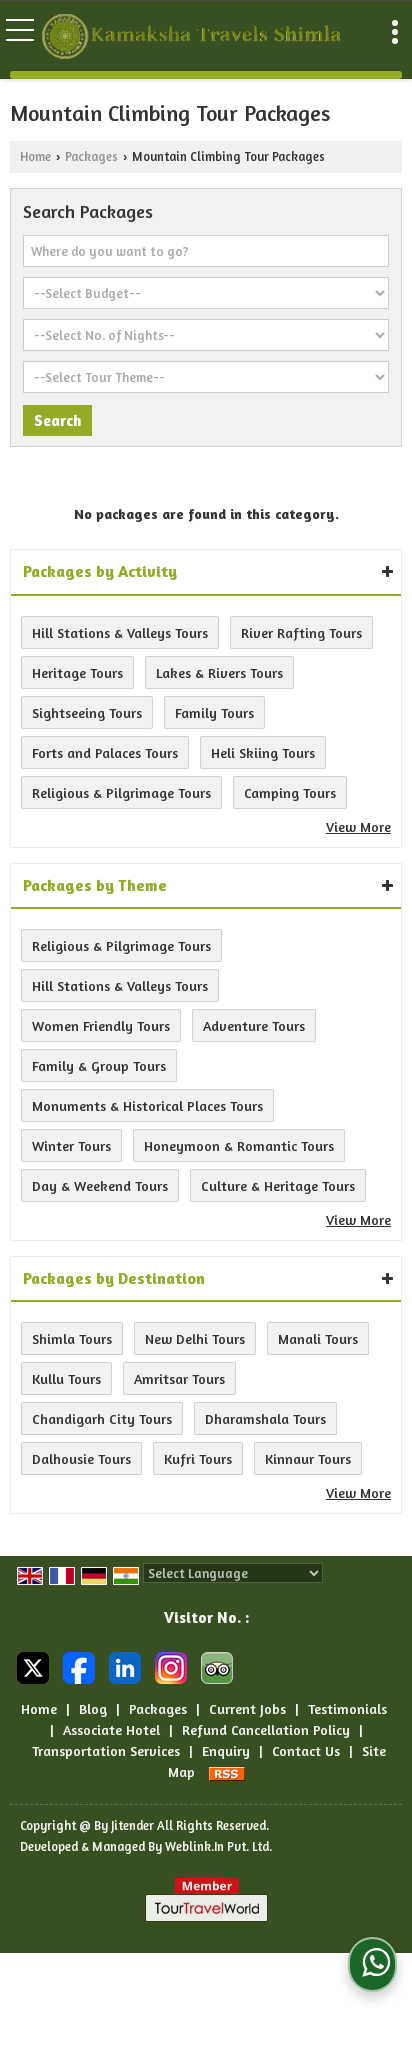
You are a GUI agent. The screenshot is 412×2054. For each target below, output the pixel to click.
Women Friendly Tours (101, 1025)
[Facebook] (79, 1666)
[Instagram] (171, 1666)
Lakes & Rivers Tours (219, 672)
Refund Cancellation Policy (266, 1729)
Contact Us (306, 1750)
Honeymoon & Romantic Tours (239, 1145)
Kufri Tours (198, 1458)
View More (358, 826)
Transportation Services (106, 1750)
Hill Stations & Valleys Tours (120, 632)
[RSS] (227, 1771)
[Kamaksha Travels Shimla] (194, 38)
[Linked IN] (125, 1666)
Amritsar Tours (179, 1378)
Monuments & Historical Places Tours (147, 1105)
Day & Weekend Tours (100, 1185)
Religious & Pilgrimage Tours (121, 792)
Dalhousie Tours (81, 1458)
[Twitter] (33, 1666)
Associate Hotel (111, 1729)
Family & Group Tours (99, 1065)
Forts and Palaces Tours (105, 752)
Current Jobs (247, 1708)
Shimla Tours (72, 1338)
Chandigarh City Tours (102, 1418)
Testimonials (347, 1708)
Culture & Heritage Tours (278, 1185)
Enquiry (226, 1750)
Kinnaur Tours (308, 1458)
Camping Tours (290, 792)
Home (35, 156)
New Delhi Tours (195, 1338)
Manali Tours (318, 1338)
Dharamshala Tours (265, 1418)
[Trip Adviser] (217, 1666)
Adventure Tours (254, 1025)
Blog (93, 1708)
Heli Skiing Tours (263, 752)
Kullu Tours (66, 1378)
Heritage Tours (77, 672)
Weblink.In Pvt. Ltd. (218, 1846)
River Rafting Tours (301, 632)
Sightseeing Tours (87, 712)
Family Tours (214, 712)
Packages (91, 156)
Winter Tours (71, 1145)
